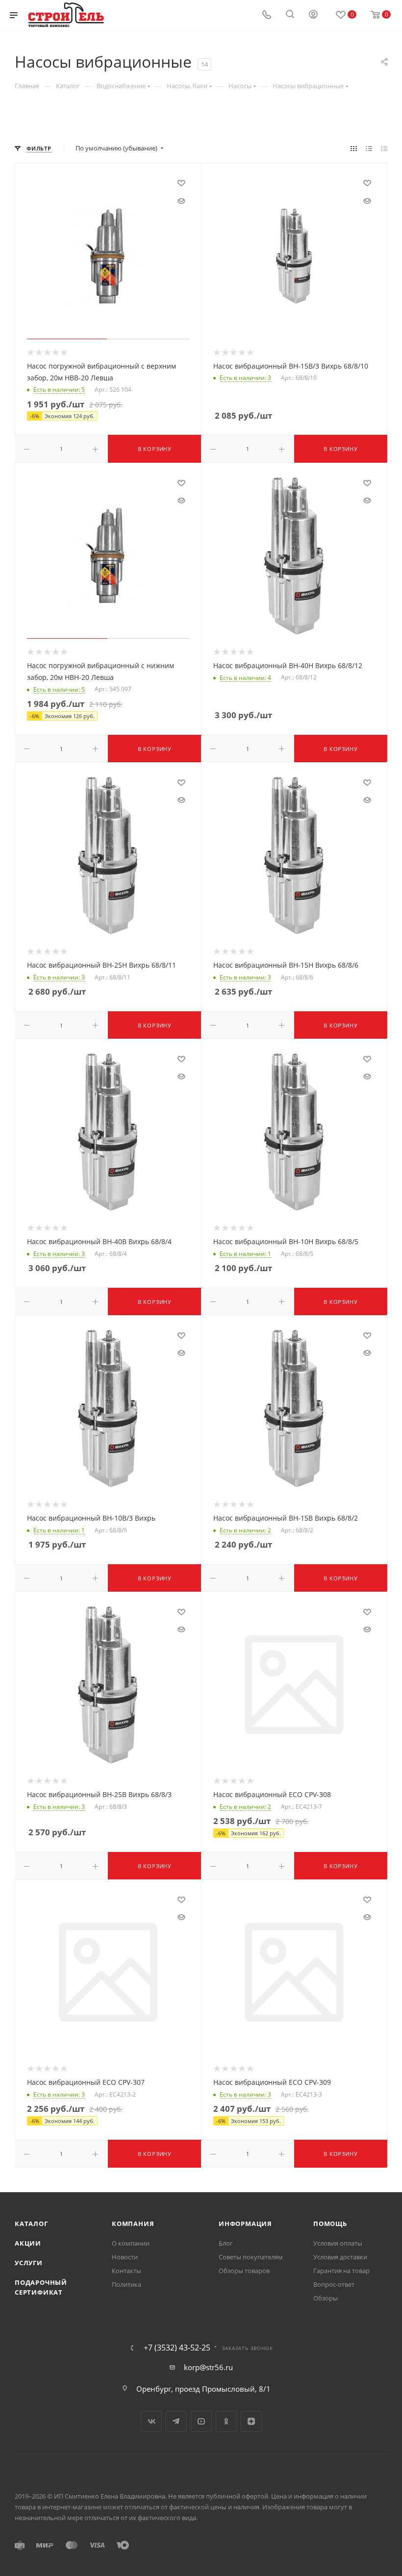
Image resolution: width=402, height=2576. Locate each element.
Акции (28, 2243)
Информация (245, 2224)
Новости (125, 2257)
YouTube (201, 2421)
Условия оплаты (338, 2243)
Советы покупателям (251, 2257)
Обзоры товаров (244, 2271)
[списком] (369, 148)
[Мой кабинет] (313, 15)
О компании (131, 2243)
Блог (226, 2243)
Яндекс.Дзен (251, 2421)
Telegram (176, 2421)
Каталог (31, 2224)
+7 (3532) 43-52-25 (177, 2348)
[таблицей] (384, 148)
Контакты (126, 2271)
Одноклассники (226, 2421)
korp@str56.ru (208, 2367)
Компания (133, 2224)
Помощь (330, 2224)
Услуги (29, 2263)
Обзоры (326, 2298)
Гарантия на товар (341, 2271)
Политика (126, 2284)
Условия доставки (340, 2257)
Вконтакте (151, 2421)
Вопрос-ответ (334, 2284)
